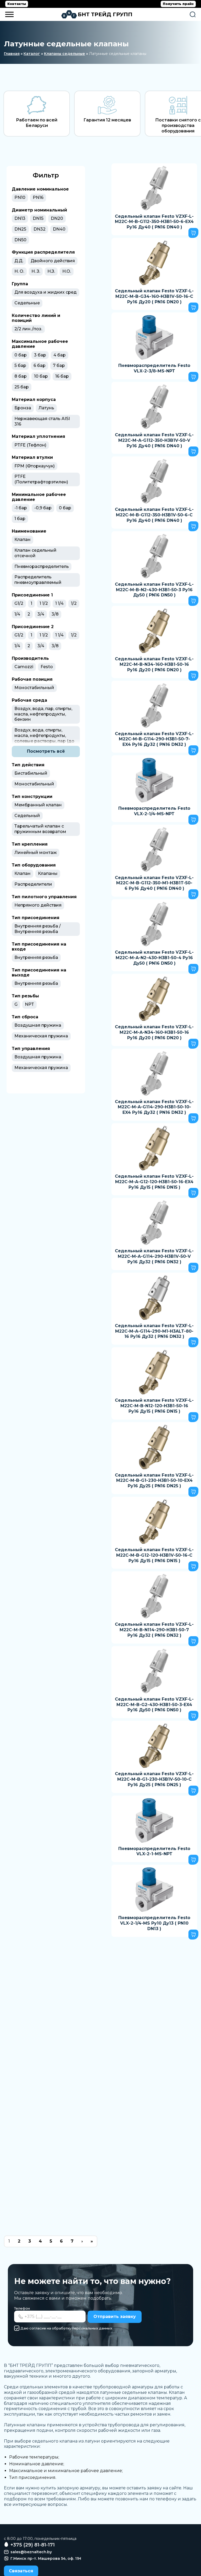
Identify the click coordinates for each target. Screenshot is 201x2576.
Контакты (17, 4)
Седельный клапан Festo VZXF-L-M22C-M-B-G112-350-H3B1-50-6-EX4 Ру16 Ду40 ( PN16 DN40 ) (154, 222)
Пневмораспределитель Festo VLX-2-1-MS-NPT (154, 1851)
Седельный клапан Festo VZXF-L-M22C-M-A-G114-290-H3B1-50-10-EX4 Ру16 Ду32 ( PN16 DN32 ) (154, 1107)
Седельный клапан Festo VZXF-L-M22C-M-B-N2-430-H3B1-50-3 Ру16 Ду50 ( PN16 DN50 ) (154, 590)
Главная (12, 54)
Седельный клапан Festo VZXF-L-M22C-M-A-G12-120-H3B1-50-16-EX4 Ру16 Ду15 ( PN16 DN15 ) (154, 1182)
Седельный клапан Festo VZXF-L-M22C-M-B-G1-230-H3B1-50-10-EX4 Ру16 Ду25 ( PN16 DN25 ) (154, 1481)
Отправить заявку (115, 2317)
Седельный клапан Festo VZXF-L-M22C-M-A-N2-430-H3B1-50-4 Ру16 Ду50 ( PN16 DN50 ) (154, 958)
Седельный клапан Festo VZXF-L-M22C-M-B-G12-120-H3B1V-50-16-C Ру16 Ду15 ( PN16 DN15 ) (154, 1555)
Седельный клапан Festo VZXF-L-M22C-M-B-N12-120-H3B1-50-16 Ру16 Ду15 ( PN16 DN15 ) (154, 1406)
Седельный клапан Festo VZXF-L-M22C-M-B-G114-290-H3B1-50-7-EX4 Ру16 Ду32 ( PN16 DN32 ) (154, 739)
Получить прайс (178, 4)
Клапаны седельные (65, 54)
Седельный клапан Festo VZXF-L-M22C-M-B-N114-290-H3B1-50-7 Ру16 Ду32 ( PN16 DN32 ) (154, 1630)
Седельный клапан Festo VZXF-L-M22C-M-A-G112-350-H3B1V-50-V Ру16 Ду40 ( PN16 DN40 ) (154, 440)
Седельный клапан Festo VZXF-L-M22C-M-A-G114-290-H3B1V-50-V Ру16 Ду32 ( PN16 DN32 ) (154, 1256)
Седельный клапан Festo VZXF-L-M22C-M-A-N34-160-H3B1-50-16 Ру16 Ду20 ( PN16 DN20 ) (154, 1032)
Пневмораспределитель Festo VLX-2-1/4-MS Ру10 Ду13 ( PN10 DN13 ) (154, 1923)
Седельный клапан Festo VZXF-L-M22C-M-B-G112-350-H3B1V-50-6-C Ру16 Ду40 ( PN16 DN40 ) (154, 515)
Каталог (32, 54)
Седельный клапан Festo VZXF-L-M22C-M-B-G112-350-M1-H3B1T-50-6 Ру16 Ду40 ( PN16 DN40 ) (154, 883)
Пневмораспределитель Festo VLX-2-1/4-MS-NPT (154, 811)
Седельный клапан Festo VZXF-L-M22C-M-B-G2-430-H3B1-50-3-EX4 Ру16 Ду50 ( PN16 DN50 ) (154, 1705)
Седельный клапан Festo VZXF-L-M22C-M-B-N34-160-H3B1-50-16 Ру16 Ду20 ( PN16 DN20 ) (154, 664)
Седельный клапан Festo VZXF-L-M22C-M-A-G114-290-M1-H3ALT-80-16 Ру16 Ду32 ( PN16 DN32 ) (154, 1331)
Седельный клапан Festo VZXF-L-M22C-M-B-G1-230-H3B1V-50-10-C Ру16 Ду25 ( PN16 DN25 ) (154, 1779)
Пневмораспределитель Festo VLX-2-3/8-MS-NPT (154, 368)
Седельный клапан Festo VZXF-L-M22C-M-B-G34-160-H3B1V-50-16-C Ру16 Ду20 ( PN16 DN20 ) (154, 296)
